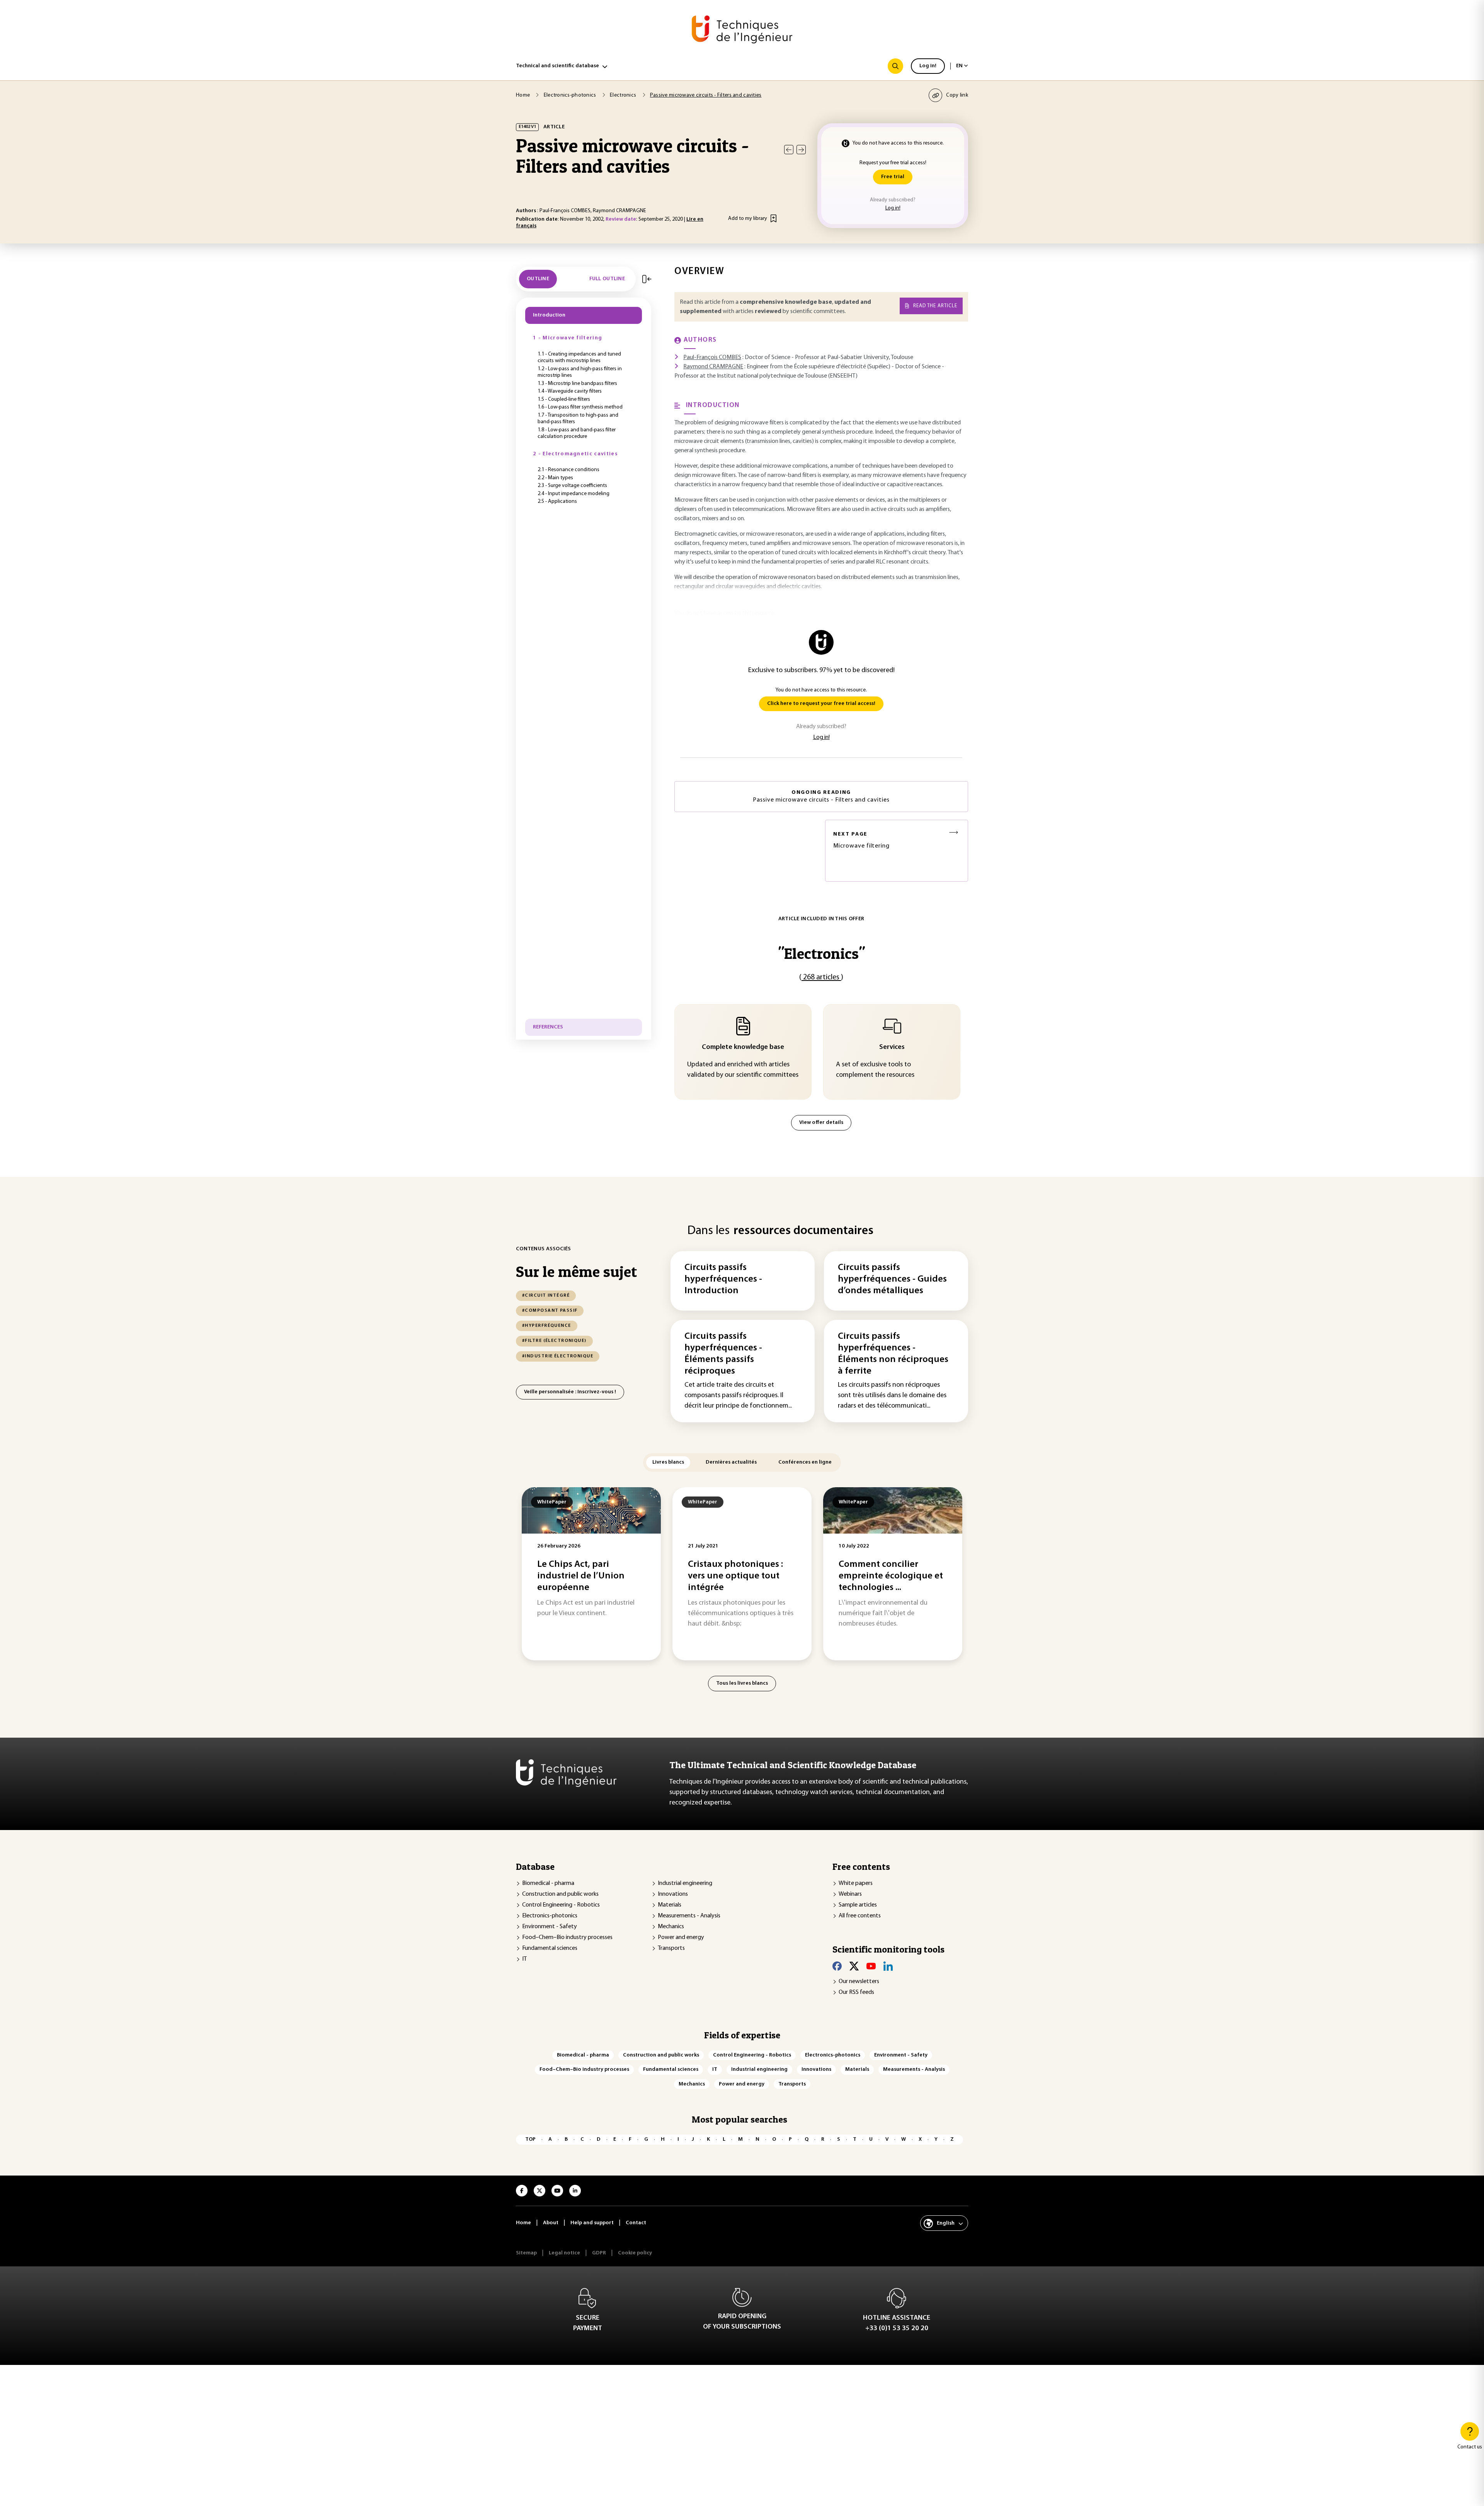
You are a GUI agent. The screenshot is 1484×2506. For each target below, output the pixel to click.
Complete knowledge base (743, 1047)
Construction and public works (560, 1894)
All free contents (860, 1916)
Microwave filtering (861, 840)
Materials (670, 1905)
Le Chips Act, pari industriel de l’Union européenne (581, 1576)
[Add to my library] (773, 218)
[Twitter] (854, 1966)
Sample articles (858, 1905)
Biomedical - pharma (548, 1883)
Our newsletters (859, 1982)
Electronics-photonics (550, 1916)
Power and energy (681, 1937)
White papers (856, 1883)
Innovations (673, 1894)
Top (530, 2139)
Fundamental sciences (550, 1948)
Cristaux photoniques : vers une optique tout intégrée (735, 1576)
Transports (671, 1948)
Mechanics (671, 1927)
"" (821, 953)
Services (892, 1047)
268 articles (821, 977)
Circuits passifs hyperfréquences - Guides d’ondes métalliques (892, 1279)
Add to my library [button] (748, 219)
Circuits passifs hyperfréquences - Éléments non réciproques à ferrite (893, 1354)
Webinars (850, 1894)
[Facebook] (837, 1966)
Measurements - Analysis (689, 1916)
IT (524, 1959)
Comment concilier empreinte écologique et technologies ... (891, 1576)
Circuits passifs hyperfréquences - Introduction (723, 1279)
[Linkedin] (888, 1966)
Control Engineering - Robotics (561, 1905)
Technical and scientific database (557, 66)
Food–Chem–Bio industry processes (567, 1937)
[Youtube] (871, 1966)
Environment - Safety (550, 1927)
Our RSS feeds (856, 1992)
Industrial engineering (685, 1883)
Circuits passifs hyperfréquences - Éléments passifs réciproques (723, 1354)
